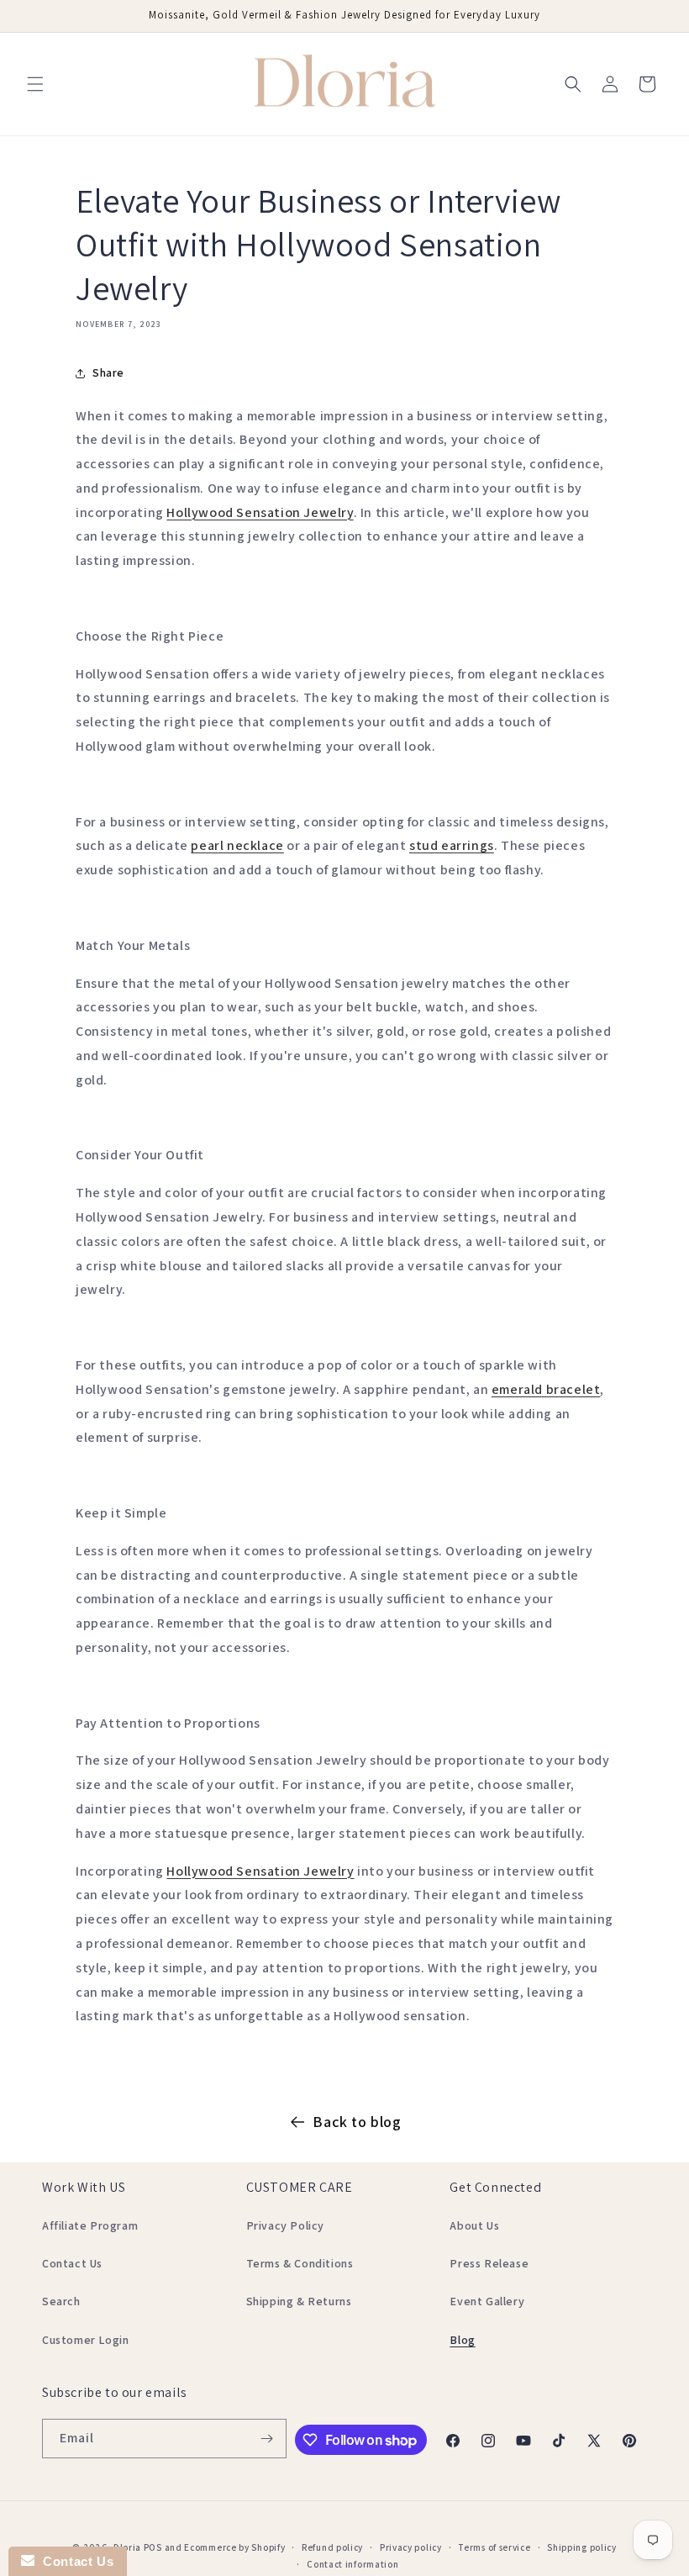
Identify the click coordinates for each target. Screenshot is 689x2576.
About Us (474, 2225)
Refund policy (332, 2547)
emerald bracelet (546, 1389)
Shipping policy (582, 2547)
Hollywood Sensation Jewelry (260, 512)
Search (61, 2301)
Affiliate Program (90, 2225)
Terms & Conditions (300, 2263)
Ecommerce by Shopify (234, 2547)
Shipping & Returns (299, 2301)
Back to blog (357, 2122)
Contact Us (72, 2263)
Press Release (489, 2263)
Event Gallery (487, 2301)
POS (153, 2547)
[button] (35, 84)
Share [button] (108, 372)
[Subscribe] (267, 2439)
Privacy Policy (285, 2225)
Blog (462, 2340)
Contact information (352, 2564)
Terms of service (494, 2547)
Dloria (127, 2547)
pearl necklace (237, 845)
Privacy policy (411, 2547)
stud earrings (452, 845)
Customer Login (85, 2340)
